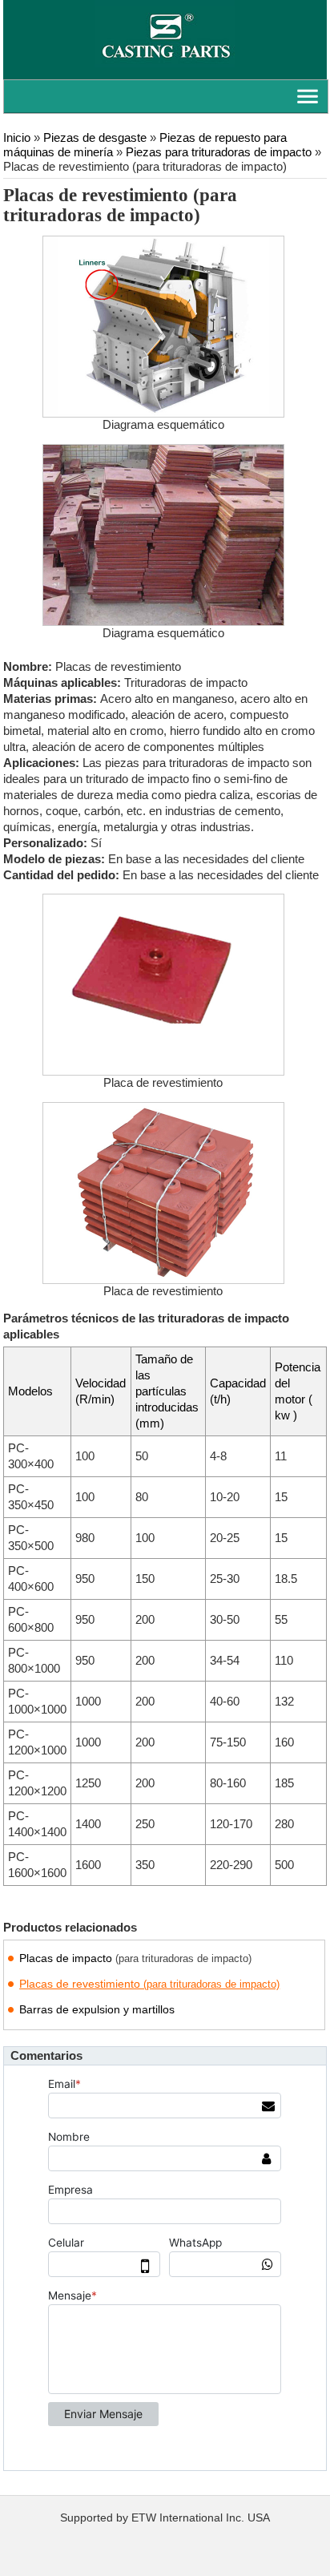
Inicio (17, 138)
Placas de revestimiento (149, 1984)
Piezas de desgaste (95, 138)
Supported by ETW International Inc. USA (165, 2518)
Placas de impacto (135, 1958)
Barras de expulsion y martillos (97, 2009)
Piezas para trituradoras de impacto (219, 152)
